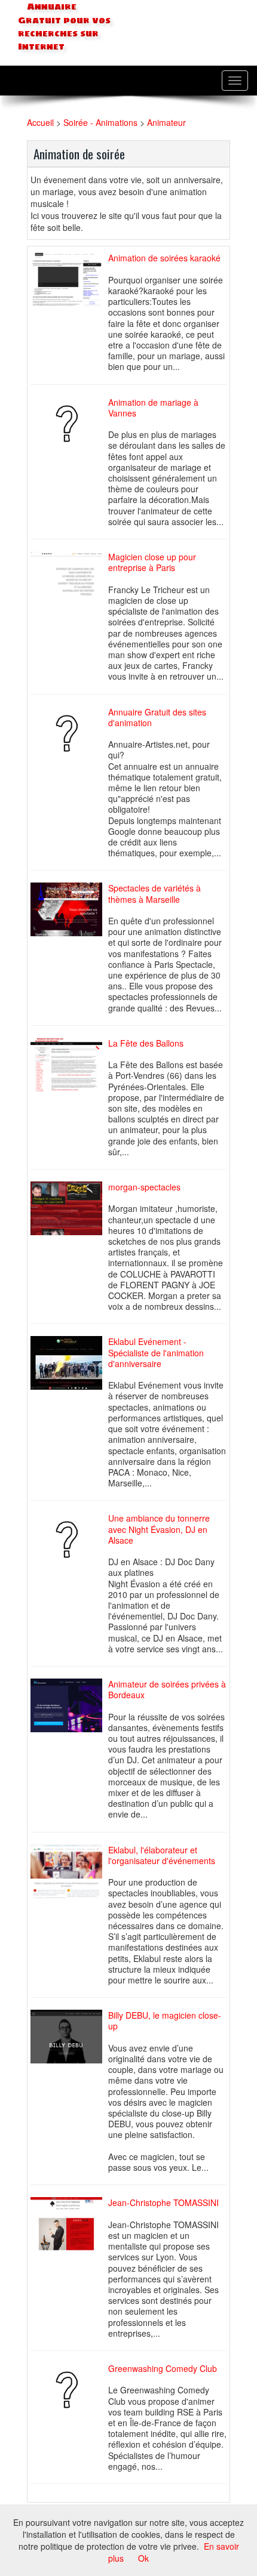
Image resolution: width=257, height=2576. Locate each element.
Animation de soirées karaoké (164, 258)
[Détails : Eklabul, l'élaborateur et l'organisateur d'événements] (69, 1871)
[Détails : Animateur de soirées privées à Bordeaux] (69, 1705)
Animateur (166, 122)
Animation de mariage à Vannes (153, 408)
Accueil (40, 122)
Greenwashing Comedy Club (163, 2368)
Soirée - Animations (102, 122)
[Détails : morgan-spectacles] (69, 1208)
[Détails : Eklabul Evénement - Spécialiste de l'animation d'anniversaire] (69, 1363)
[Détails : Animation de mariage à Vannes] (69, 424)
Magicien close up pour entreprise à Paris (152, 562)
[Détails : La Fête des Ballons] (69, 1065)
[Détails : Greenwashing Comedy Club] (69, 2390)
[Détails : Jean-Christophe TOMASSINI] (69, 2224)
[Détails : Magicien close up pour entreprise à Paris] (69, 578)
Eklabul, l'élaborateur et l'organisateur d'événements (162, 1855)
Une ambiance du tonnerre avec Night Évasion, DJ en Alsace (159, 1529)
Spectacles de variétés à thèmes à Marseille (154, 893)
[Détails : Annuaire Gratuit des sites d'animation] (69, 733)
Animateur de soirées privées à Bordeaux (167, 1689)
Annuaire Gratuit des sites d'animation (157, 717)
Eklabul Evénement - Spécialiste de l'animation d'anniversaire (156, 1352)
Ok (143, 2558)
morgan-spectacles (144, 1187)
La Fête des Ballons (146, 1043)
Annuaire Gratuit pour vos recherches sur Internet (64, 27)
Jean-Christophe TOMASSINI (163, 2202)
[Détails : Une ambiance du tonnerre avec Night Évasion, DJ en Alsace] (69, 1540)
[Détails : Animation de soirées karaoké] (69, 280)
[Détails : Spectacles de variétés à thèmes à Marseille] (69, 910)
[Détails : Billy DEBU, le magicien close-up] (69, 2037)
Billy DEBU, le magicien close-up (165, 2020)
